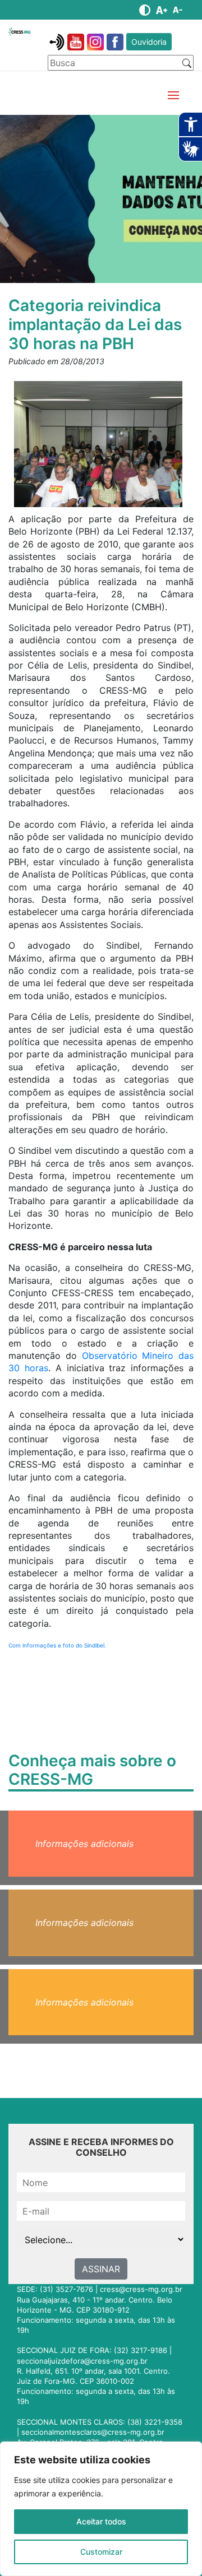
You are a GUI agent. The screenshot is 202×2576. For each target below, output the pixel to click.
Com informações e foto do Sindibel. (57, 1645)
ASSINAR (101, 2269)
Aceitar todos (101, 2521)
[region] (101, 2509)
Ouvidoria (149, 42)
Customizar (101, 2552)
